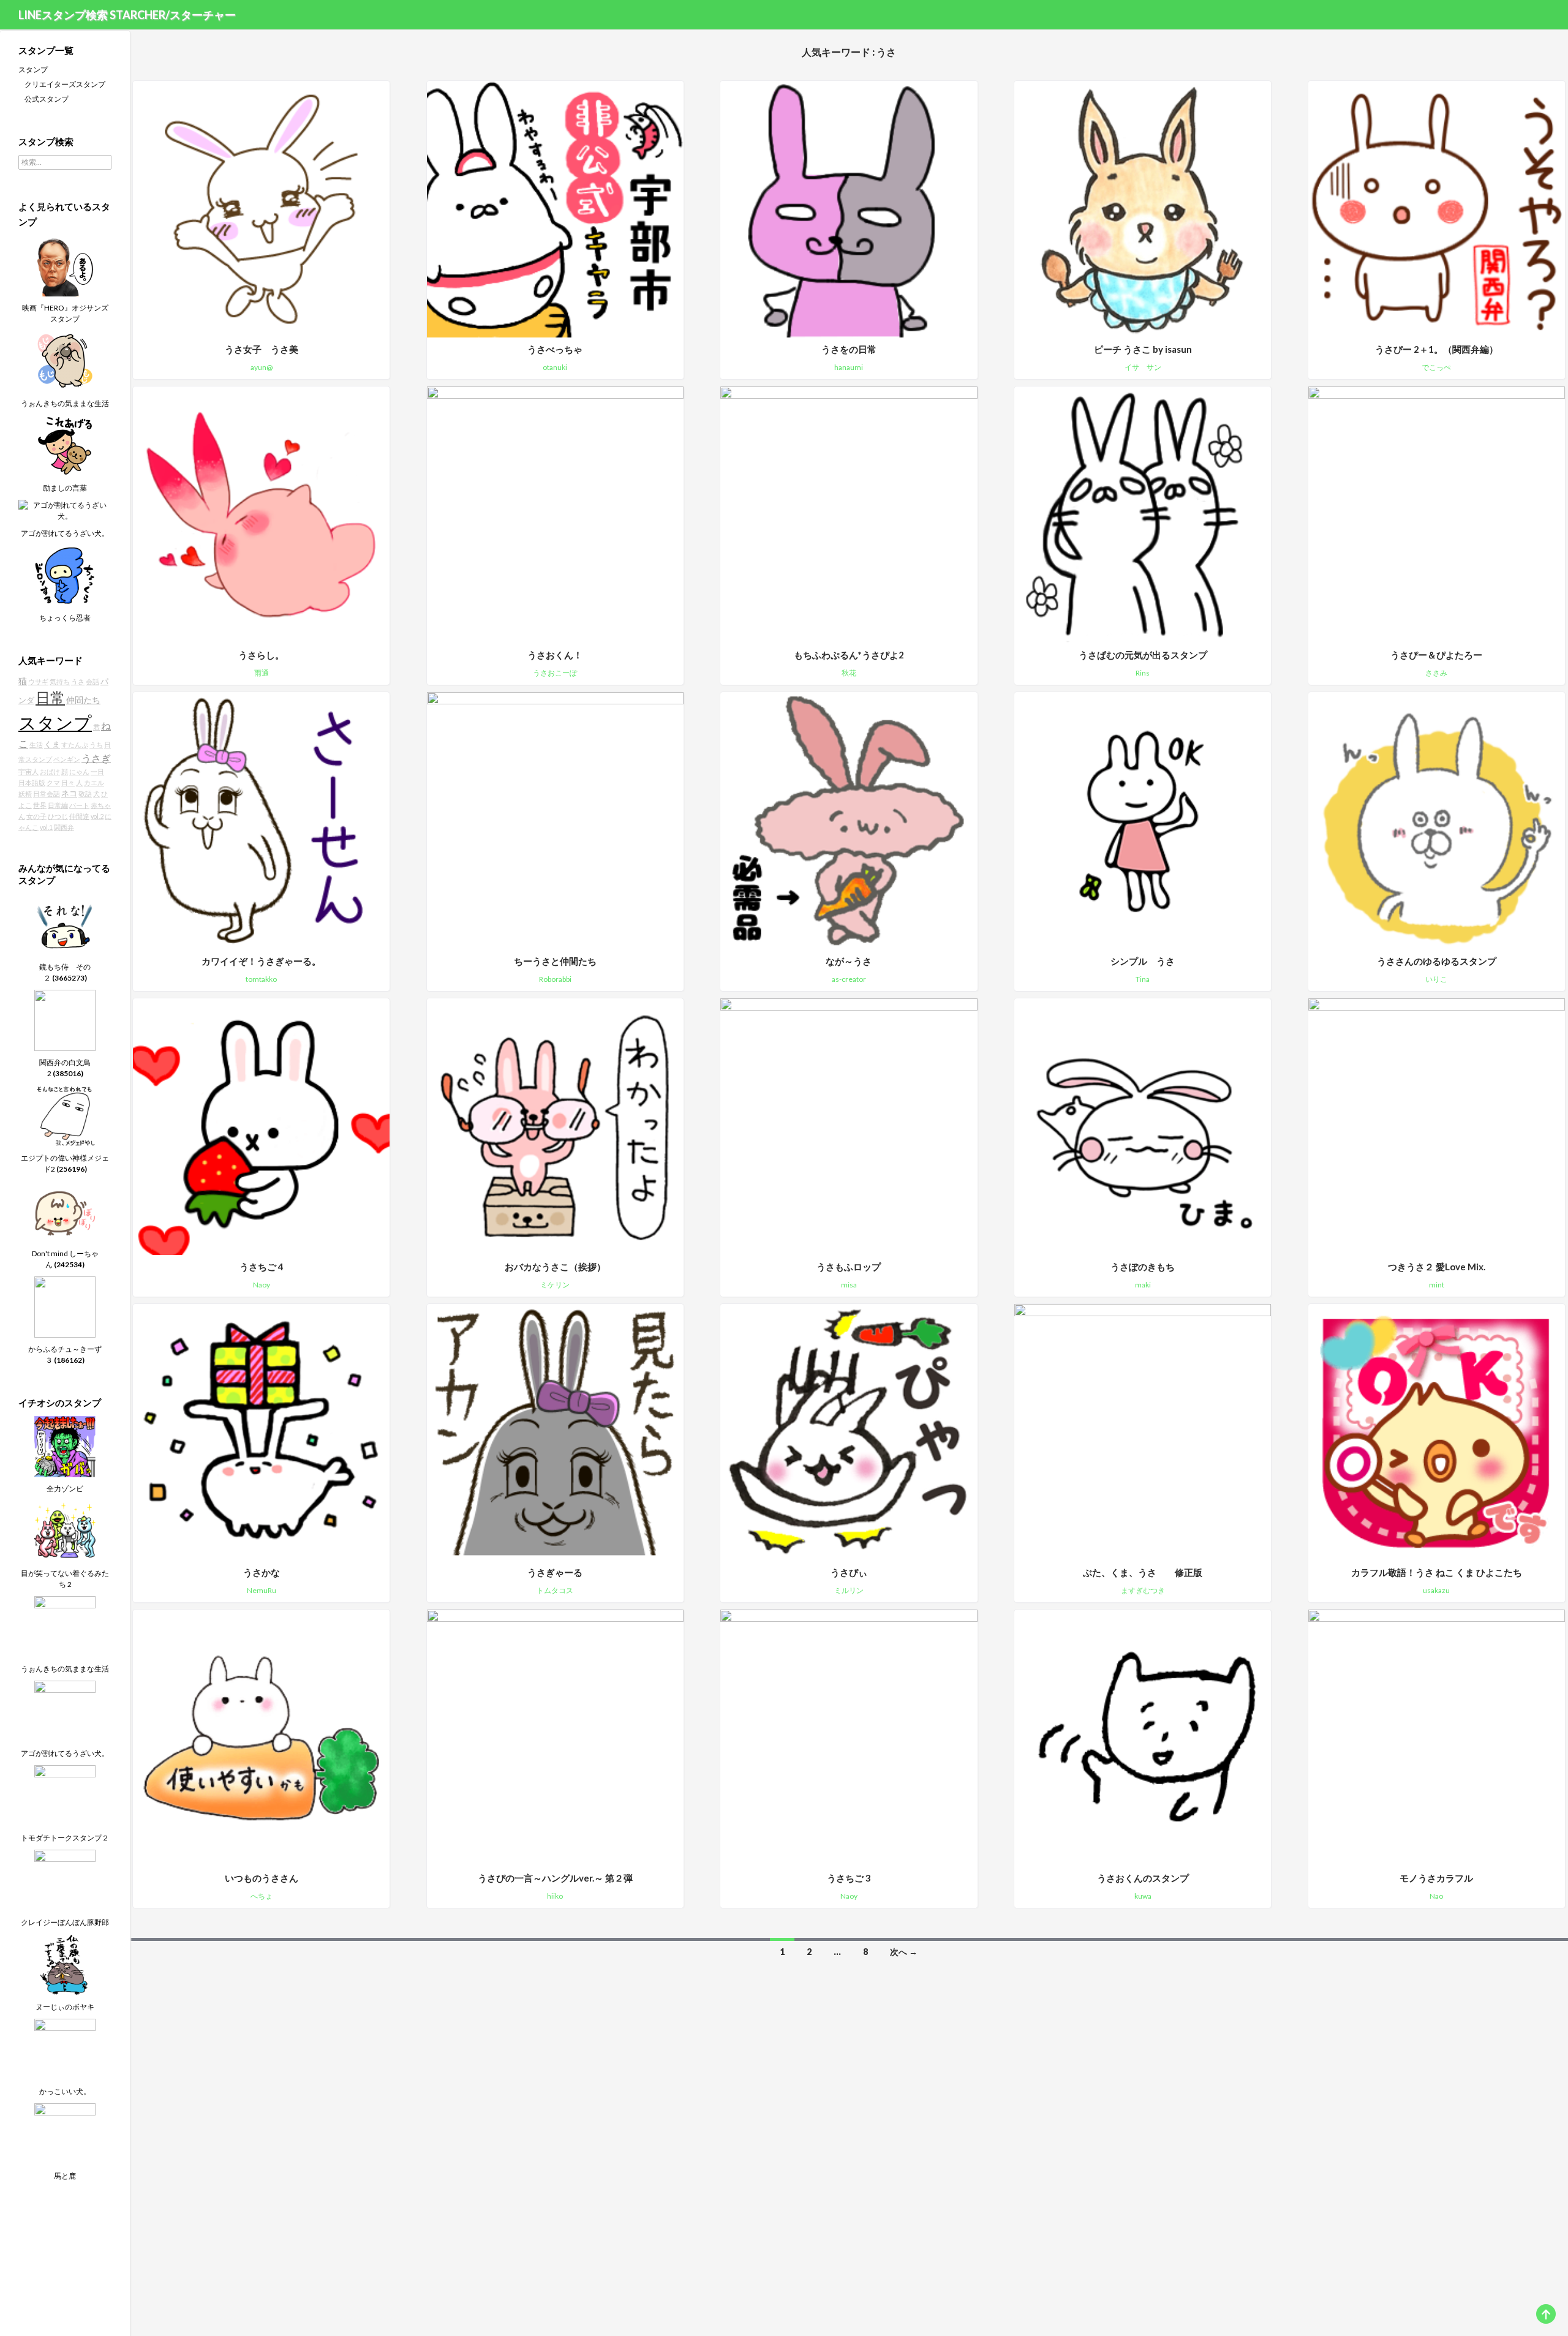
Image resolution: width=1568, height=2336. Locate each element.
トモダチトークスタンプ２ (65, 1838)
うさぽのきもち (1143, 1267)
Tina (1143, 979)
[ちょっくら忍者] (65, 575)
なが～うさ (849, 961)
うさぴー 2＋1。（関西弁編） (1437, 349)
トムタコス (555, 1590)
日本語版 (32, 782)
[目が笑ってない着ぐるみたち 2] (65, 1530)
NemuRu (262, 1590)
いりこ (1436, 979)
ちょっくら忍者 (65, 618)
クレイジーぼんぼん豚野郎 (65, 1922)
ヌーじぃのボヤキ (65, 2007)
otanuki (555, 367)
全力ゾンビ (65, 1489)
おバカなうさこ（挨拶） (555, 1267)
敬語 (85, 793)
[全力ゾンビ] (65, 1446)
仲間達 (79, 816)
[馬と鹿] (65, 2133)
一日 (97, 771)
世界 (40, 805)
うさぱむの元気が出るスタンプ (1143, 655)
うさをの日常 (849, 349)
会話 (92, 681)
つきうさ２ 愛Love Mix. (1437, 1267)
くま (52, 744)
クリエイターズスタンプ (65, 84)
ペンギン (67, 759)
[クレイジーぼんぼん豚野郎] (65, 1879)
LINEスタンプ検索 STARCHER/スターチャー (127, 15)
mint (1437, 1285)
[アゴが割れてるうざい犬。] (65, 510)
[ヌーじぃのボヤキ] (65, 1964)
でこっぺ (1436, 367)
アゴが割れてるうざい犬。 (65, 533)
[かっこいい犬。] (65, 2048)
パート (79, 805)
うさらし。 (261, 655)
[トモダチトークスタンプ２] (65, 1795)
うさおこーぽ (555, 673)
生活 (36, 744)
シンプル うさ (1143, 961)
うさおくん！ (555, 655)
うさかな (262, 1572)
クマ (53, 782)
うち (96, 744)
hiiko (555, 1896)
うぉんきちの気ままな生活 (65, 403)
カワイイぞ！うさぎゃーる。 (261, 961)
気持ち (60, 681)
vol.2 (97, 816)
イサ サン (1143, 367)
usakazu (1436, 1590)
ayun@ (262, 367)
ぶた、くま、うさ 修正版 (1143, 1572)
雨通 (262, 673)
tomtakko (261, 979)
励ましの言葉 (65, 488)
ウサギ (38, 681)
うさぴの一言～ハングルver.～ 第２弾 (555, 1878)
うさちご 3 (849, 1878)
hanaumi (849, 367)
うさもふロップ (849, 1267)
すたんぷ (75, 744)
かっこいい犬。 (65, 2091)
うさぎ (96, 758)
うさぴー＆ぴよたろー (1436, 655)
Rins (1143, 673)
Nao (1436, 1896)
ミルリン (849, 1590)
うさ (78, 681)
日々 (68, 782)
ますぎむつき (1143, 1590)
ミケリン (555, 1285)
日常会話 (47, 793)
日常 (50, 698)
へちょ (262, 1896)
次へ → (904, 1952)
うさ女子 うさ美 (262, 349)
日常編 (58, 805)
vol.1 (46, 827)
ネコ (69, 793)
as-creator (849, 979)
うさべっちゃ (555, 349)
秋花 (849, 673)
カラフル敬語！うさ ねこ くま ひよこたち (1437, 1572)
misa (849, 1285)
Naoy (262, 1285)
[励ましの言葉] (65, 445)
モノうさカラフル (1436, 1878)
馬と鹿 (65, 2176)
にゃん (79, 771)
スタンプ (33, 70)
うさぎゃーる (555, 1572)
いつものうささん (262, 1878)
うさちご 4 (262, 1267)
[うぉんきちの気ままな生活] (65, 360)
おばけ (50, 771)
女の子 (36, 816)
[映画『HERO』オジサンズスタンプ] (65, 265)
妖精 (25, 793)
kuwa (1143, 1896)
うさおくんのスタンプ (1143, 1878)
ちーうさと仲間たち (555, 961)
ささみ (1436, 673)
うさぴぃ (849, 1572)
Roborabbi (555, 979)
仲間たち (83, 700)
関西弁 (64, 827)
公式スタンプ (47, 99)
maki (1143, 1285)
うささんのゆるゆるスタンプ (1437, 961)
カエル (94, 782)
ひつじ (58, 816)
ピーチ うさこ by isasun (1143, 349)
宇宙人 (28, 771)
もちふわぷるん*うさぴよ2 (849, 655)
